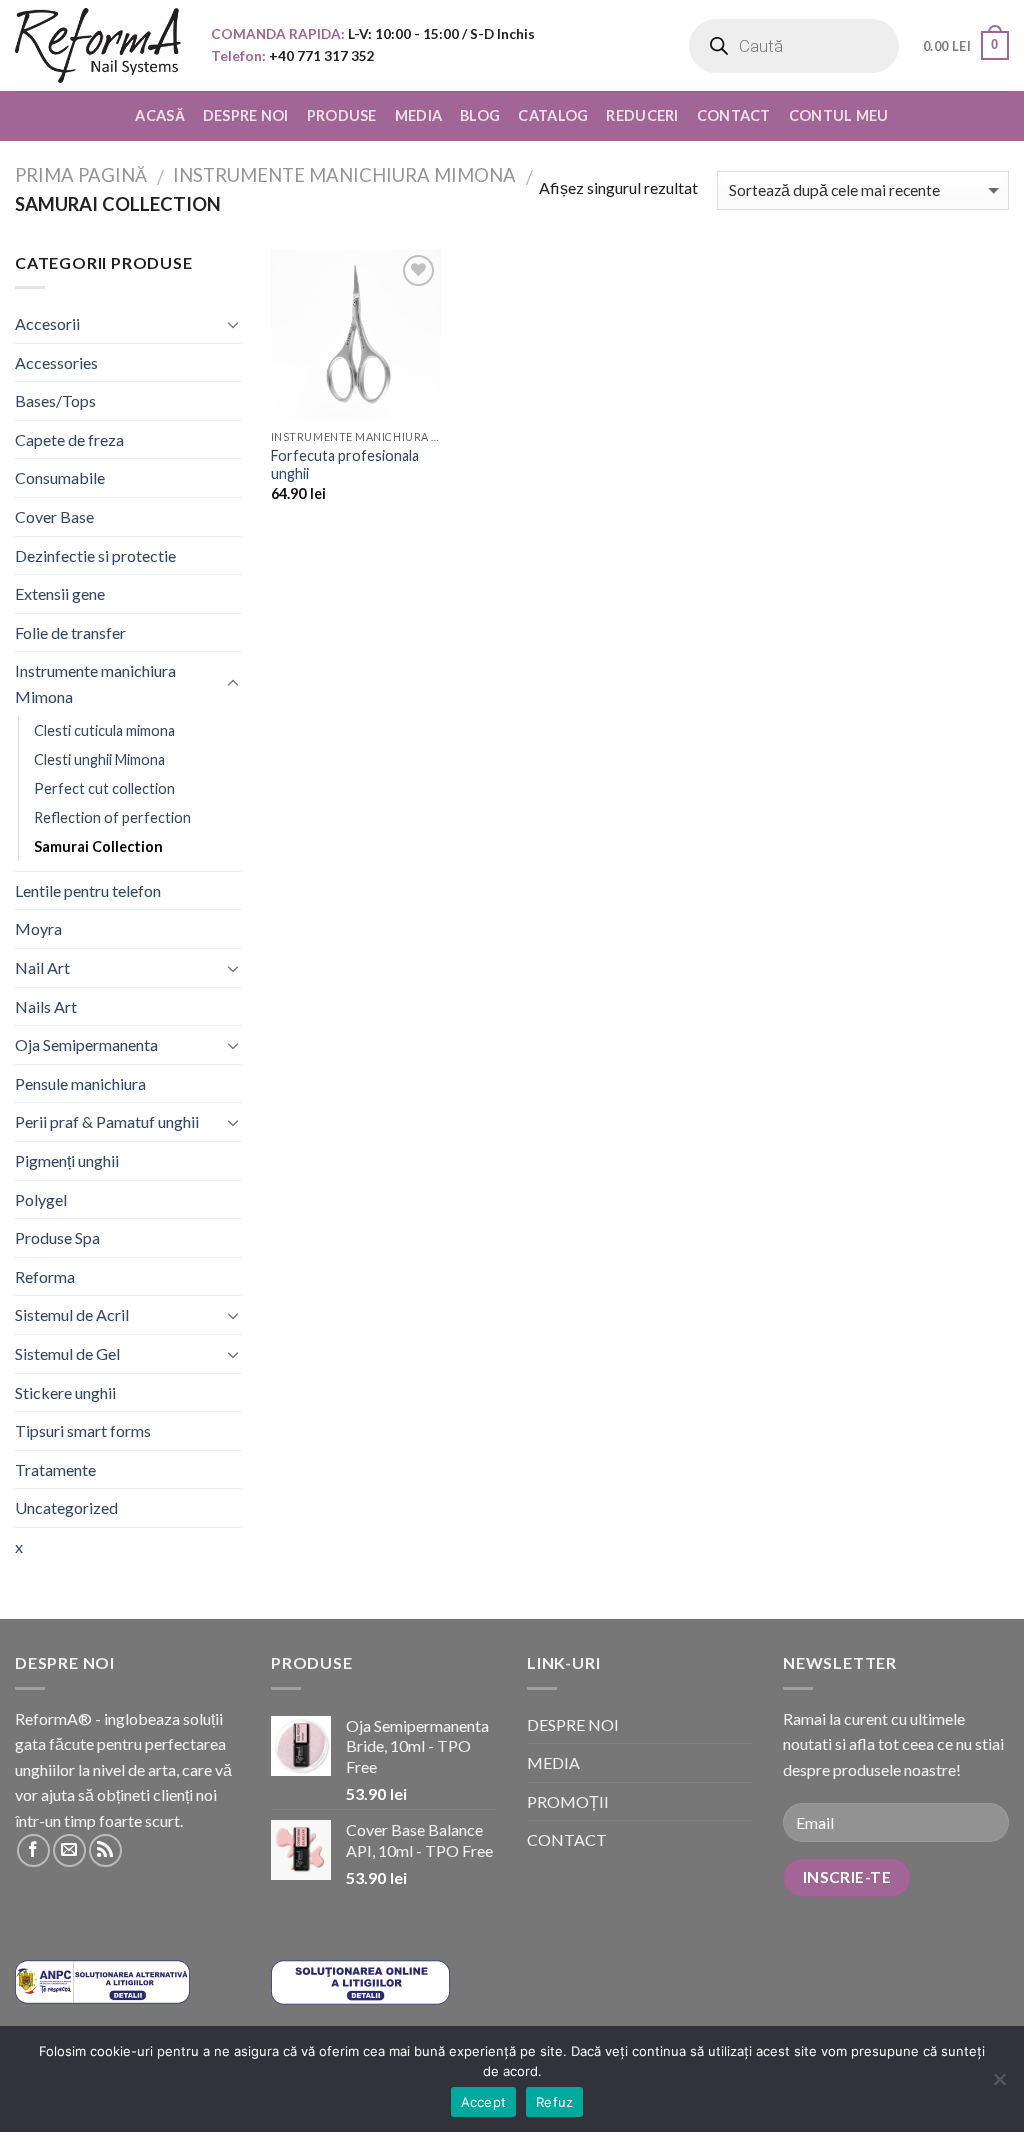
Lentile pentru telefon (88, 890)
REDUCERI (642, 115)
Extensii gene (60, 593)
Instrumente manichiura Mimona (344, 175)
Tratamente (55, 1469)
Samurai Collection (98, 846)
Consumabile (60, 477)
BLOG (480, 115)
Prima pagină (81, 175)
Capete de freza (69, 439)
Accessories (56, 362)
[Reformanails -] (98, 45)
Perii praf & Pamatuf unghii (107, 1121)
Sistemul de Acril (72, 1314)
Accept (484, 2102)
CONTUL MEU (839, 115)
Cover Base (54, 516)
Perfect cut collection (104, 788)
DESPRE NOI (246, 115)
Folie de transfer (70, 632)
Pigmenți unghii (67, 1160)
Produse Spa (57, 1237)
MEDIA (418, 115)
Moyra (38, 928)
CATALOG (553, 115)
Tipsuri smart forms (83, 1430)
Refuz (554, 2102)
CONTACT (734, 115)
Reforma (45, 1276)
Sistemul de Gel (67, 1353)
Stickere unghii (65, 1392)
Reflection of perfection (112, 817)
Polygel (41, 1199)
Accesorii (47, 323)
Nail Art (42, 967)
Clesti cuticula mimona (104, 730)
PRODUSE (342, 115)
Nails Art (46, 1006)
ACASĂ (159, 115)
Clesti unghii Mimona (99, 759)
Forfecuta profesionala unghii (345, 465)
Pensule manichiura (80, 1083)
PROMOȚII (568, 1801)
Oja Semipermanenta (86, 1044)
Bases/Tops (55, 400)
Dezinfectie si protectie (95, 555)
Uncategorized (66, 1507)
